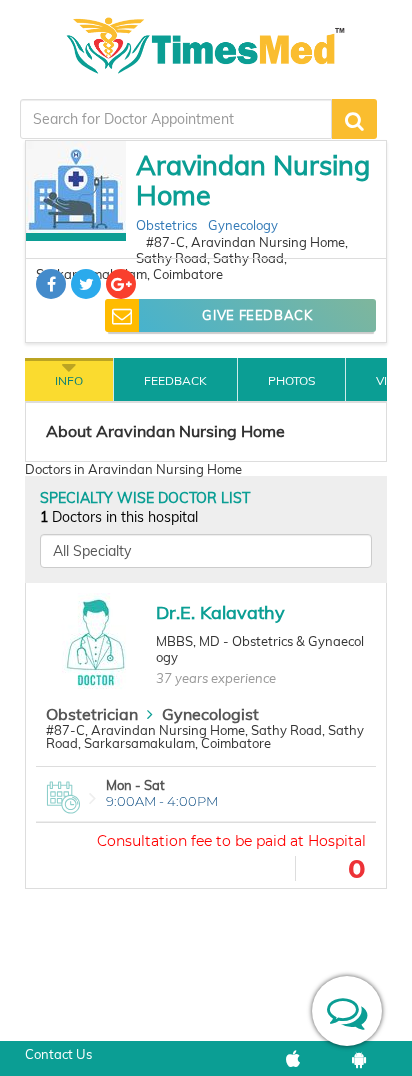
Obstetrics (166, 225)
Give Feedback (257, 315)
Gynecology (243, 225)
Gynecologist (210, 714)
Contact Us (58, 1054)
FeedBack (175, 380)
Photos (291, 380)
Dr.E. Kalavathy (220, 612)
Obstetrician (92, 714)
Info (69, 380)
